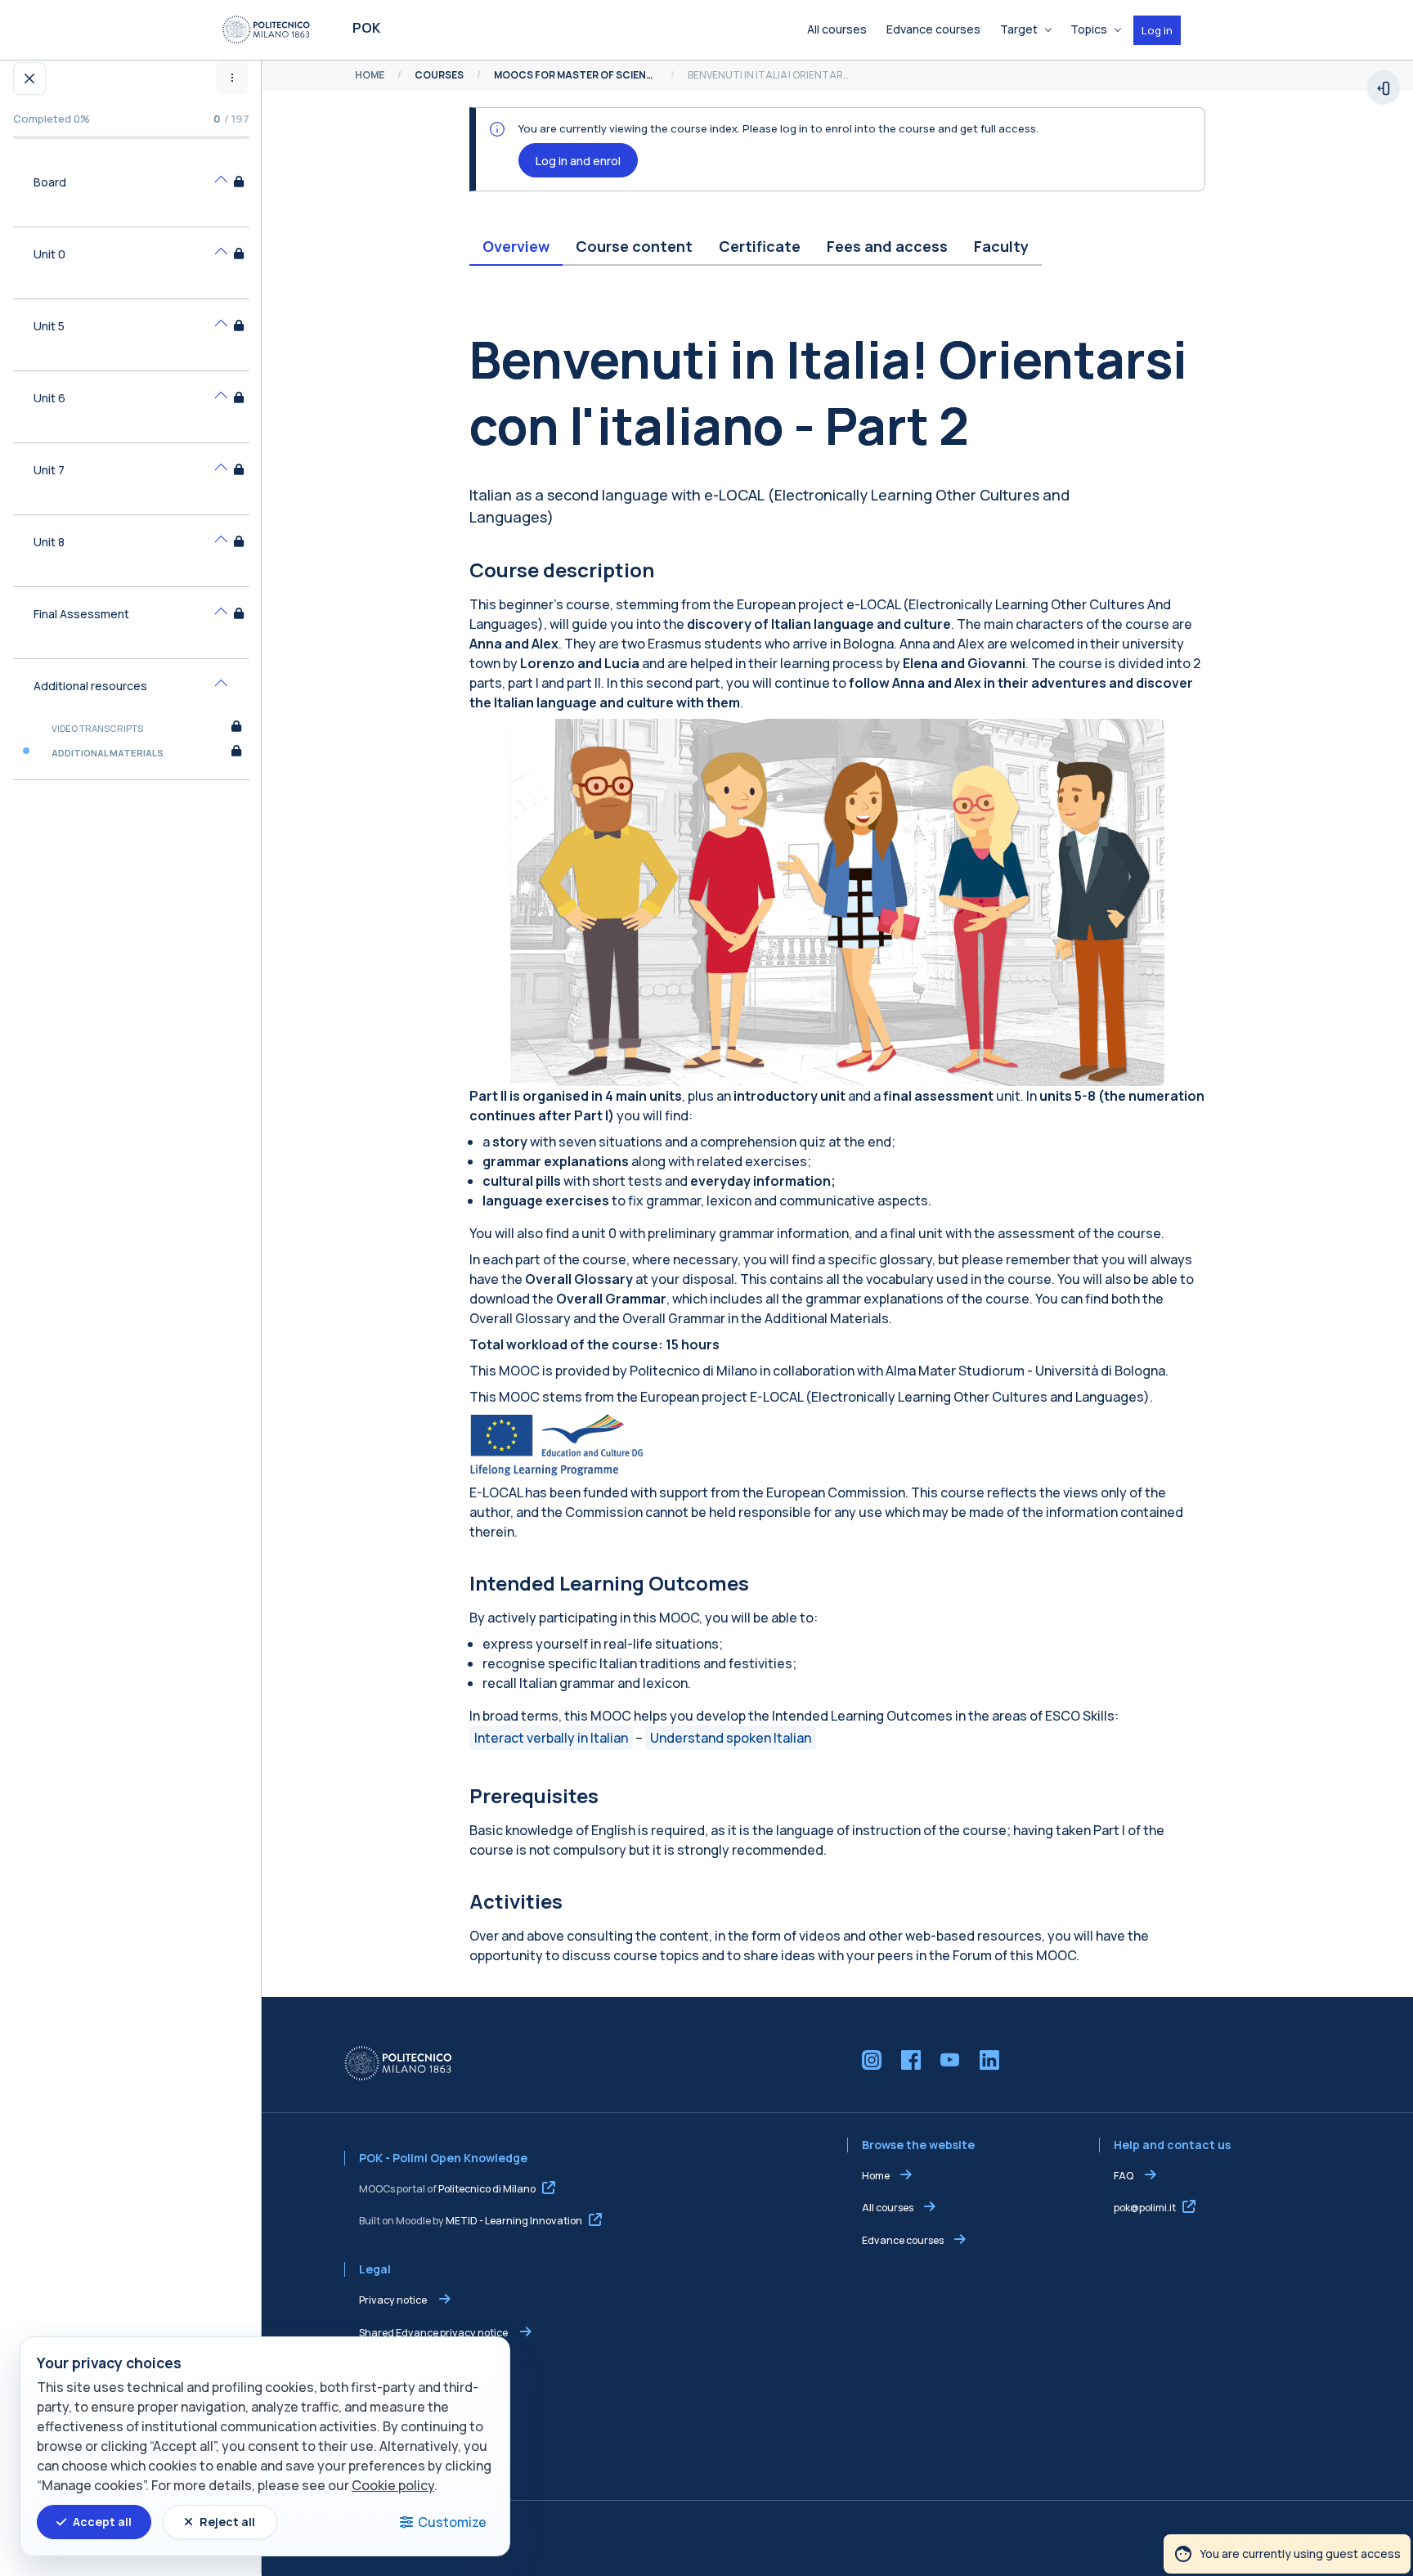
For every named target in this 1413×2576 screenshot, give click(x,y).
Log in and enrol (578, 161)
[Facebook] (911, 2060)
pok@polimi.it (1145, 2208)
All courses (888, 2208)
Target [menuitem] (1019, 29)
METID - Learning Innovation (514, 2221)
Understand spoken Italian (731, 1738)
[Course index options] (232, 78)
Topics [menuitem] (1089, 29)
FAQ (1124, 2176)
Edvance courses (903, 2240)
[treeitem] (131, 191)
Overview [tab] (516, 246)
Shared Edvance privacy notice (434, 2333)
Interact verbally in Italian (551, 1738)
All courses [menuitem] (837, 29)
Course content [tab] (634, 246)
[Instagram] (872, 2060)
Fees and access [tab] (887, 246)
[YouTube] (950, 2060)
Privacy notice (394, 2300)
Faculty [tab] (1001, 246)
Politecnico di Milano (487, 2189)
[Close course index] (29, 79)
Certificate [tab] (760, 246)
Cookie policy (393, 2485)
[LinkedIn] (989, 2060)
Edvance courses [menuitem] (933, 29)
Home (876, 2176)
